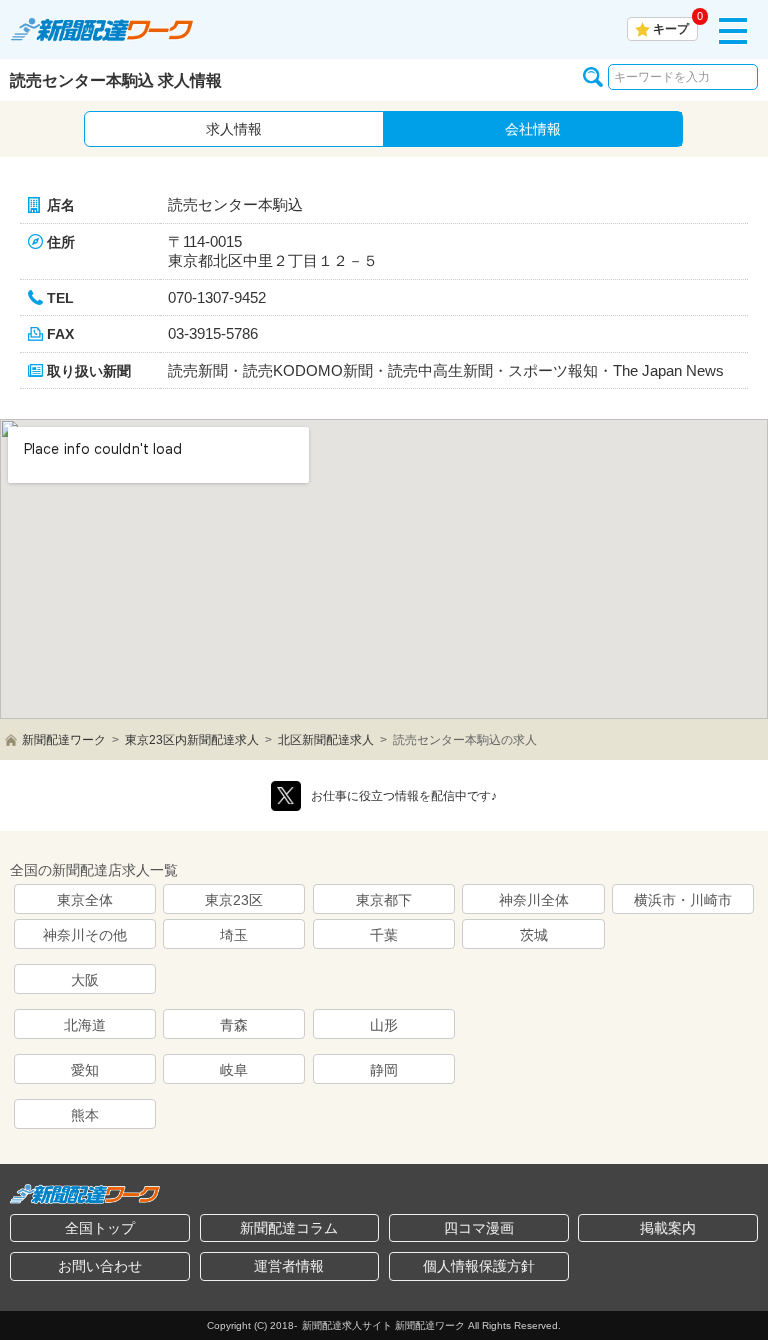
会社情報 (533, 129)
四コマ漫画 (479, 1228)
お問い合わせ (100, 1266)
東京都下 (384, 900)
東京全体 (85, 900)
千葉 (384, 935)
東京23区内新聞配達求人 (192, 740)
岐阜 (234, 1070)
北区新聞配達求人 (326, 740)
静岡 (384, 1070)
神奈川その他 (85, 935)
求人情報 (234, 129)
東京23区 (234, 900)
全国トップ (100, 1228)
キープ (671, 29)
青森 (234, 1025)
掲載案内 (668, 1228)
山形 (384, 1025)
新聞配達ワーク (64, 740)
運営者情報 (289, 1266)
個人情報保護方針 (479, 1266)
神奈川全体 (534, 900)
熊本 (85, 1115)
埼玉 (234, 935)
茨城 (534, 935)
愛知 (85, 1070)
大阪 (85, 980)
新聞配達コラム (289, 1228)
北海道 (85, 1025)
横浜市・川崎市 (683, 900)
